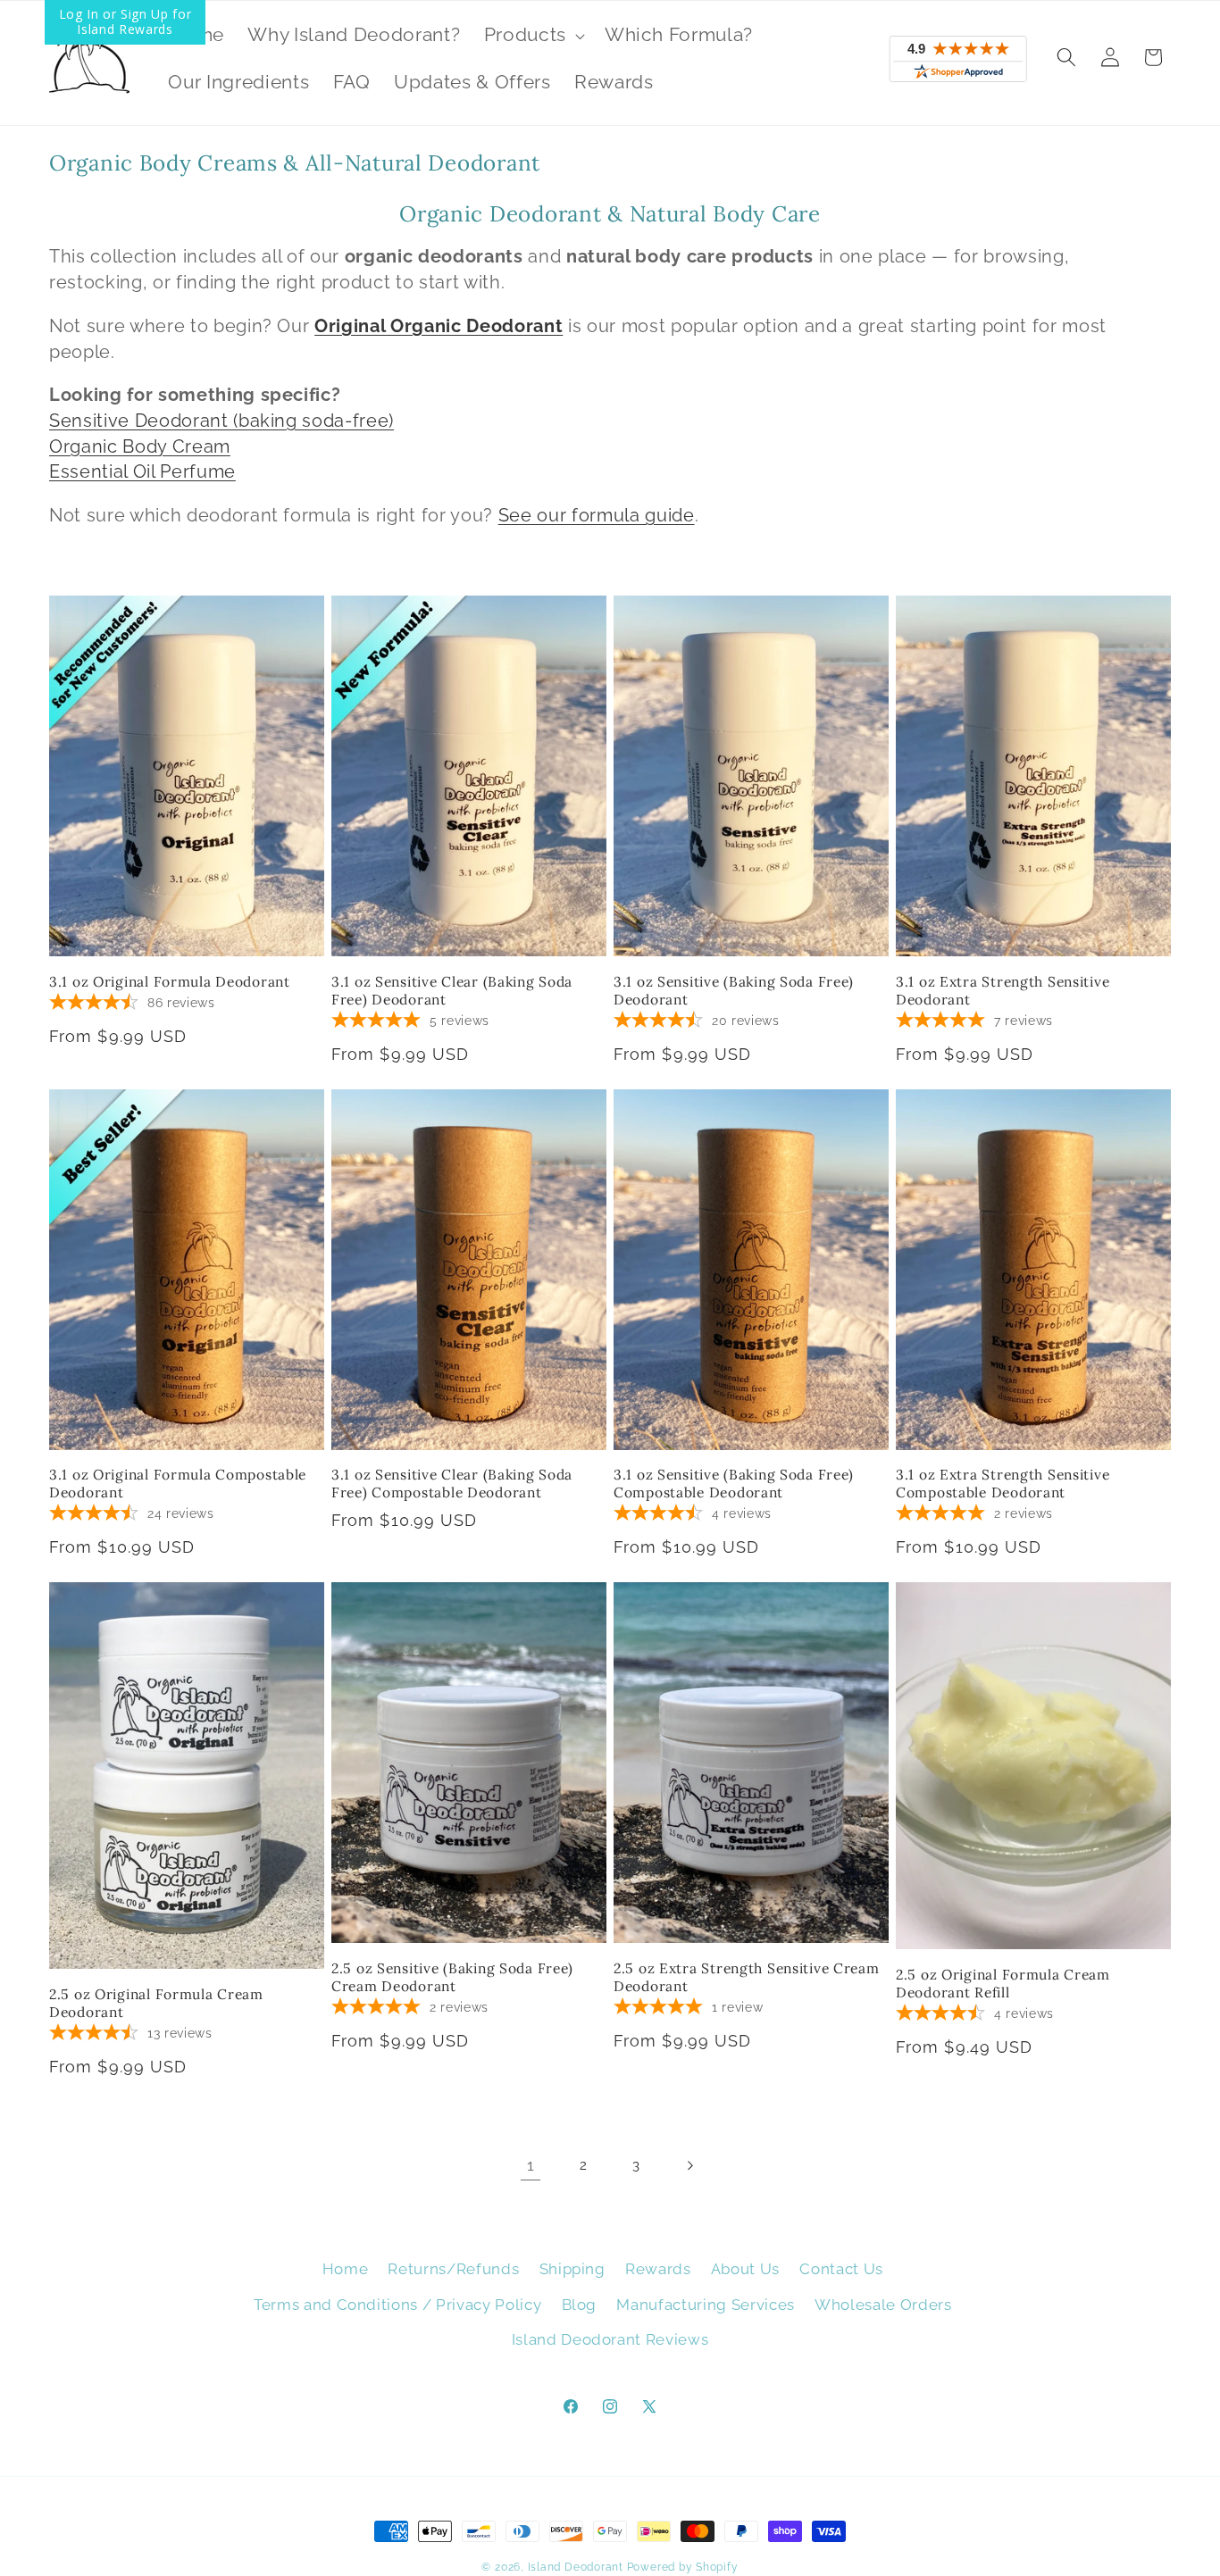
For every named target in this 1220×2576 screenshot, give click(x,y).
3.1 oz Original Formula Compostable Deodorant (178, 1484)
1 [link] (531, 2165)
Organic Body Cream (140, 446)
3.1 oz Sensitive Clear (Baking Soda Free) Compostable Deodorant (452, 1484)
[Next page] (689, 2165)
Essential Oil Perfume (142, 471)
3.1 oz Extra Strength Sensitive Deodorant (1003, 991)
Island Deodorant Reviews (610, 2339)
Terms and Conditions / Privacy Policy (397, 2305)
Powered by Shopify (683, 2567)
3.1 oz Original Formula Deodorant (170, 982)
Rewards (658, 2269)
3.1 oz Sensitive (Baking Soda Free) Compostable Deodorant (734, 1484)
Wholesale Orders (883, 2305)
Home (346, 2269)
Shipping (572, 2269)
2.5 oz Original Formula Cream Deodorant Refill (1003, 1984)
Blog (580, 2305)
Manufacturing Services (706, 2305)
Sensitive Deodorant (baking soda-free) (221, 421)
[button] (533, 35)
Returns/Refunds (453, 2269)
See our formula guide (597, 515)
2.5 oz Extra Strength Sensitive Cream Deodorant (747, 1977)
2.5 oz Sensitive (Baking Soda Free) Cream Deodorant (452, 1977)
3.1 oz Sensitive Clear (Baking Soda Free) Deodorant (452, 991)
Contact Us (841, 2269)
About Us (745, 2269)
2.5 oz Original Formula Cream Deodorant (156, 2003)
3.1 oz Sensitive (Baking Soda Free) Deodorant (734, 991)
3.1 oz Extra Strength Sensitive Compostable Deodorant (1003, 1484)
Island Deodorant (576, 2567)
